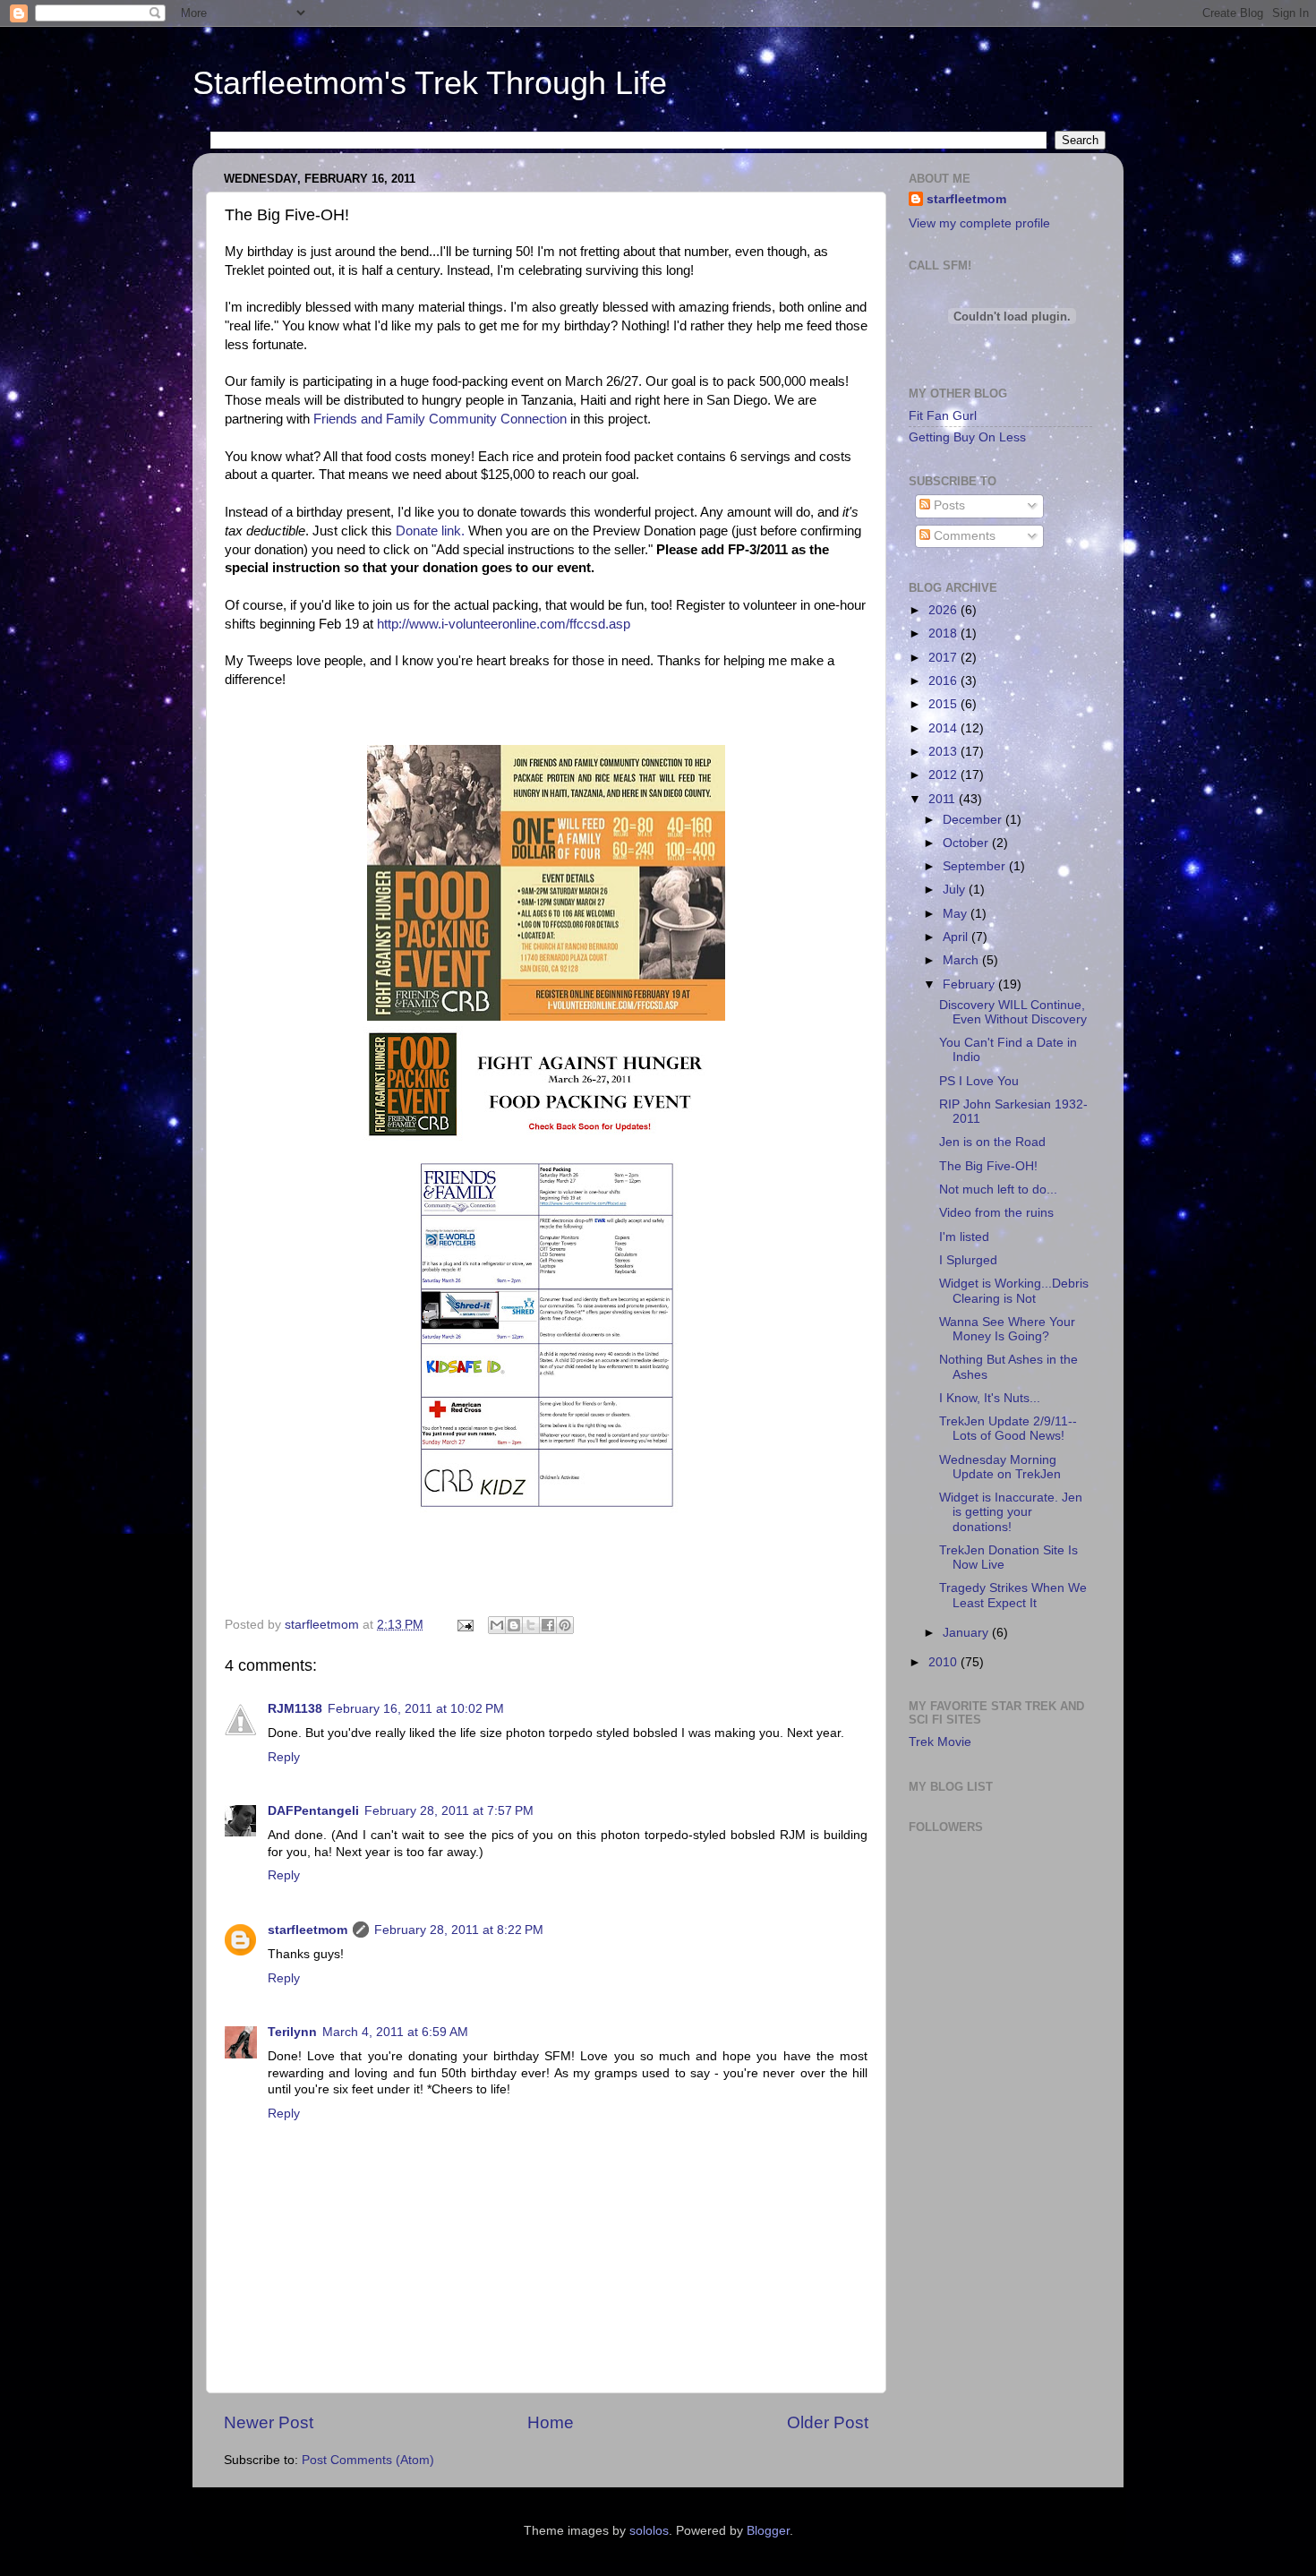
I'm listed (964, 1237)
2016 (944, 681)
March (962, 960)
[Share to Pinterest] (565, 1625)
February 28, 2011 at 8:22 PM (459, 1930)
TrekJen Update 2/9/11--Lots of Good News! (1008, 1429)
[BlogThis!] (514, 1625)
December (974, 820)
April (957, 937)
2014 (944, 728)
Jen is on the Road (992, 1142)
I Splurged (968, 1260)
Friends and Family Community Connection (442, 419)
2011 (944, 799)
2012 (944, 775)
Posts (948, 505)
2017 (944, 658)
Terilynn (292, 2032)
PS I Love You (979, 1081)
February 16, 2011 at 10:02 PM (416, 1709)
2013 (944, 752)
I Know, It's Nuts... (990, 1398)
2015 (944, 704)
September (976, 866)
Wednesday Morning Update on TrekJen (1000, 1467)
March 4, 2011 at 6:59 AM (395, 2032)
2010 (944, 1662)
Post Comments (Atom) (368, 2460)
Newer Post (269, 2422)
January (967, 1633)
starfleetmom (308, 1930)
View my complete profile (979, 223)
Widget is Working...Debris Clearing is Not (1014, 1291)
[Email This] (497, 1625)
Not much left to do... (998, 1190)
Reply (284, 1757)
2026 (944, 610)
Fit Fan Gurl (943, 416)
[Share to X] (531, 1625)
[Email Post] (464, 1625)
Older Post (828, 2422)
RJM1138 (295, 1709)
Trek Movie (940, 1742)
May (957, 914)
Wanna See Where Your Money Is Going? (1007, 1329)
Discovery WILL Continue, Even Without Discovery (1013, 1012)
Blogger (768, 2531)
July (956, 890)
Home (551, 2422)
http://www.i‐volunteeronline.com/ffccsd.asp (502, 624)
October (967, 843)
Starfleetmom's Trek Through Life (430, 83)
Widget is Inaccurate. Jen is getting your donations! (1011, 1512)
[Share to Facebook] (548, 1625)
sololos (649, 2531)
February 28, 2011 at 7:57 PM (449, 1811)
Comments (963, 536)
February (970, 984)
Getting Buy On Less (967, 437)
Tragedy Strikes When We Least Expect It (1013, 1595)
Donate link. (430, 531)
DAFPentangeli (313, 1811)
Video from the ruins (996, 1213)
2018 (944, 633)
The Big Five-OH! (988, 1166)
